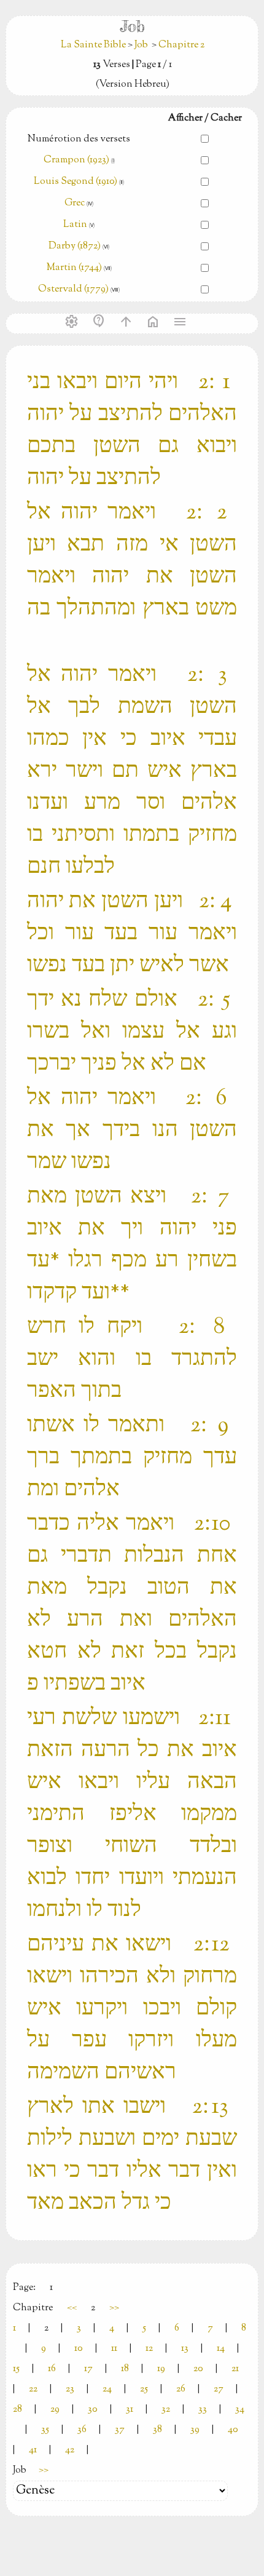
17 (88, 2369)
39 (195, 2430)
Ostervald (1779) (73, 289)
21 (235, 2369)
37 (120, 2430)
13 (185, 2349)
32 (166, 2410)
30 (93, 2410)
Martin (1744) (74, 268)
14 (221, 2349)
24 (107, 2389)
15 (16, 2369)
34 (240, 2410)
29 (55, 2410)
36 (82, 2430)
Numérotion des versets (79, 139)
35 (45, 2430)
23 (70, 2389)
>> (114, 2308)
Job (141, 45)
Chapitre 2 (181, 45)
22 (33, 2389)
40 (233, 2430)
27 (219, 2389)
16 (52, 2369)
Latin (75, 225)
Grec (75, 203)
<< (72, 2308)
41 (33, 2450)
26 (181, 2389)
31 (130, 2410)
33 (203, 2410)
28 (17, 2410)
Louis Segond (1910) (76, 182)
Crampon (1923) (76, 160)
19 (161, 2369)
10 (79, 2349)
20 (198, 2369)
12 (149, 2349)
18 (125, 2369)
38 (157, 2430)
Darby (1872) (75, 246)
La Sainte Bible (94, 45)
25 (144, 2389)
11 (114, 2349)
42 (70, 2450)
